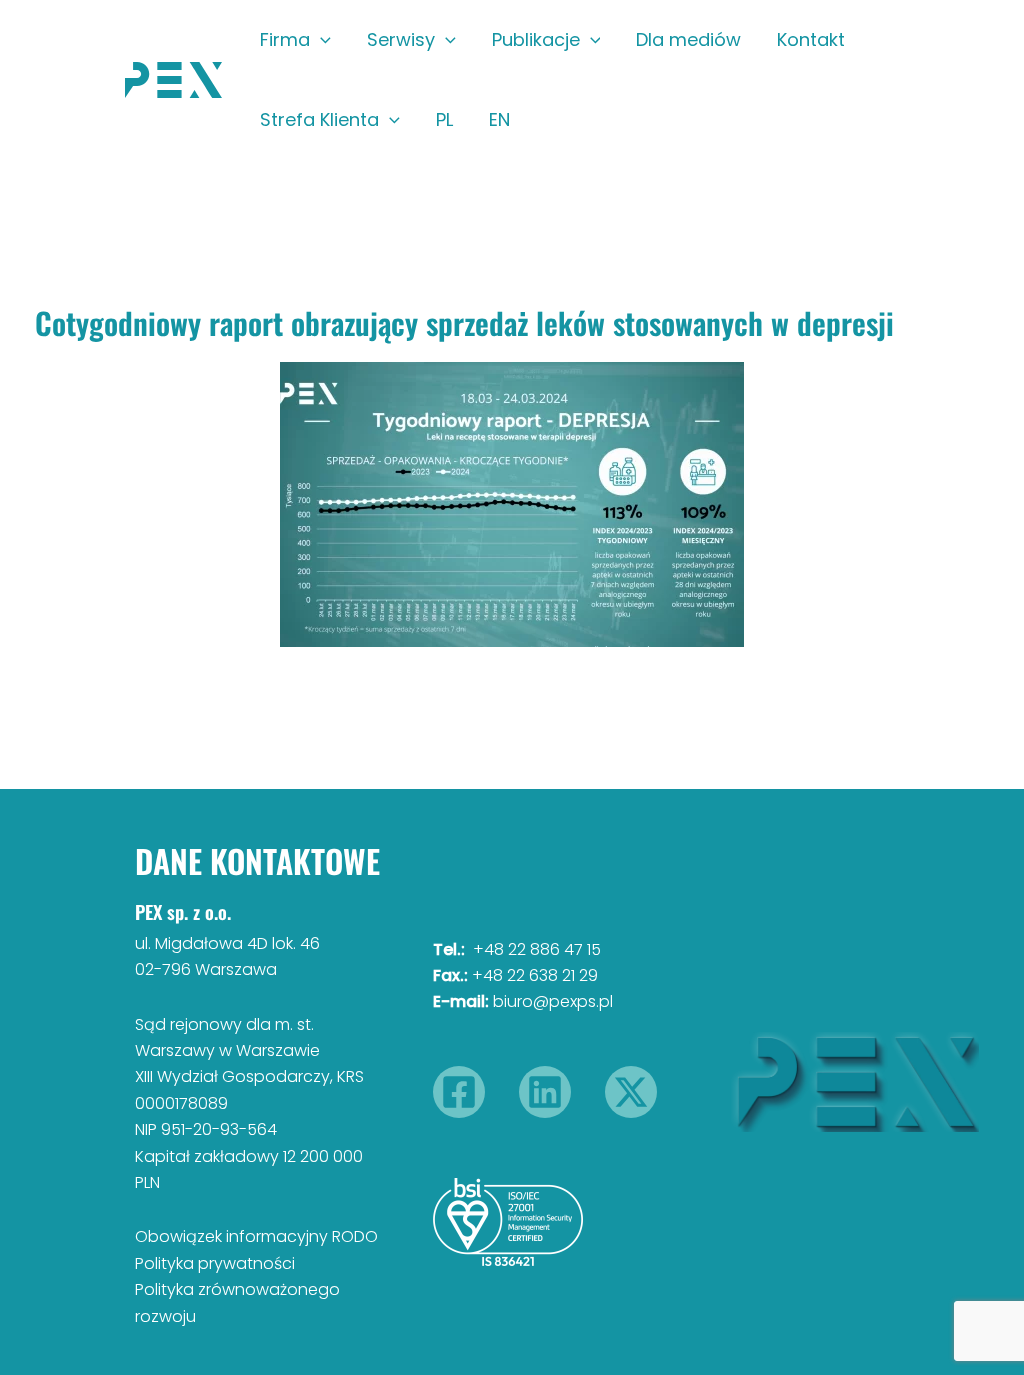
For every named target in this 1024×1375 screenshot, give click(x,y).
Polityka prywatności (215, 1263)
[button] (320, 40)
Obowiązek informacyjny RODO (256, 1236)
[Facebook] (459, 1092)
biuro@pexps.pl (553, 1001)
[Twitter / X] (631, 1092)
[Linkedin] (545, 1092)
